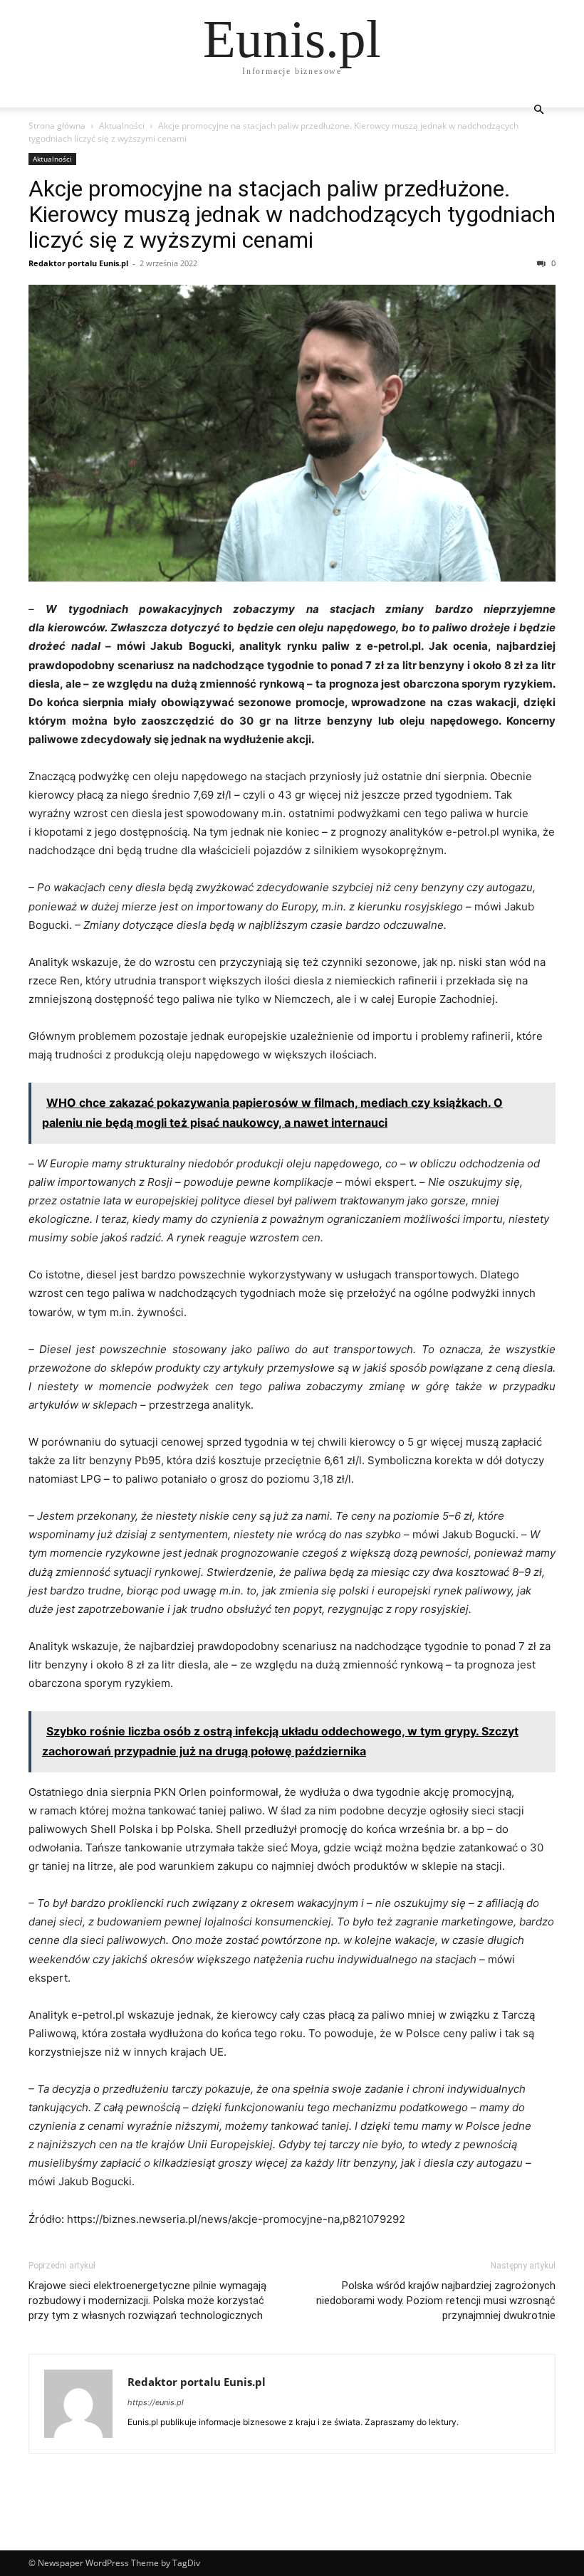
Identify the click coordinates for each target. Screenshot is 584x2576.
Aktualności (122, 126)
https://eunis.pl (156, 2402)
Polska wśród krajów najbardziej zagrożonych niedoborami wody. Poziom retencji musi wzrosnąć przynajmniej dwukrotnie (436, 2301)
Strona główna (57, 126)
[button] (538, 110)
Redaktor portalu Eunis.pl (78, 263)
